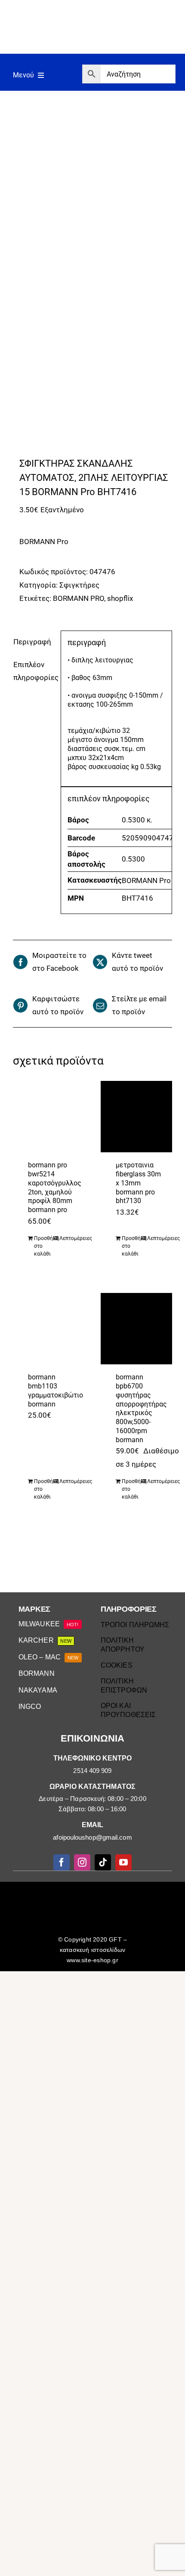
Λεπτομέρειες (69, 1238)
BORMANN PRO (79, 598)
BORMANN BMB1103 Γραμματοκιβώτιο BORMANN (55, 1390)
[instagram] (82, 1862)
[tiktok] (103, 1862)
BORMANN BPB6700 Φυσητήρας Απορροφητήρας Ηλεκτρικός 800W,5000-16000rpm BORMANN (141, 1408)
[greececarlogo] (94, 1891)
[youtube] (123, 1862)
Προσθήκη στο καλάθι (43, 1246)
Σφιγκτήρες (79, 585)
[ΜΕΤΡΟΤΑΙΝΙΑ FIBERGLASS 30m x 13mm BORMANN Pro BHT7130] (137, 1117)
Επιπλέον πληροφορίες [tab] (34, 671)
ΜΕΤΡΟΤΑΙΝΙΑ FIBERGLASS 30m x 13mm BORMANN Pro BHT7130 (138, 1183)
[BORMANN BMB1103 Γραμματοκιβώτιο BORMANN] (49, 1329)
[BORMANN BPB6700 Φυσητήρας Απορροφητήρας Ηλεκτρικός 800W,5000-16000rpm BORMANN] (137, 1329)
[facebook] (62, 1862)
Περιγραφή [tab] (32, 642)
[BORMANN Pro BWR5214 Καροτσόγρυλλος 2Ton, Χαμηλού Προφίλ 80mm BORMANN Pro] (49, 1117)
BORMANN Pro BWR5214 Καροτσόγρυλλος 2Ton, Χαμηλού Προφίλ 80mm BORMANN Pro (55, 1187)
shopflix (120, 598)
